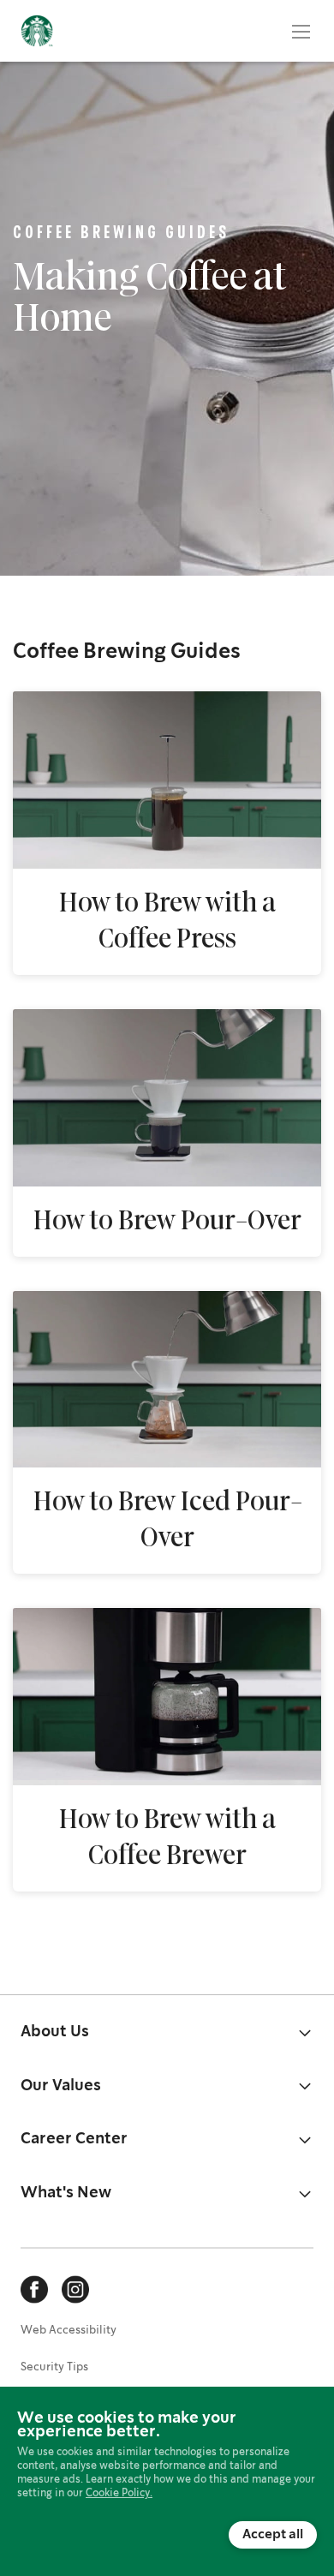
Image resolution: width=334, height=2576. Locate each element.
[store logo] (37, 31)
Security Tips (54, 2367)
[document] (167, 2480)
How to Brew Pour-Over (167, 1222)
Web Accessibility (69, 2331)
